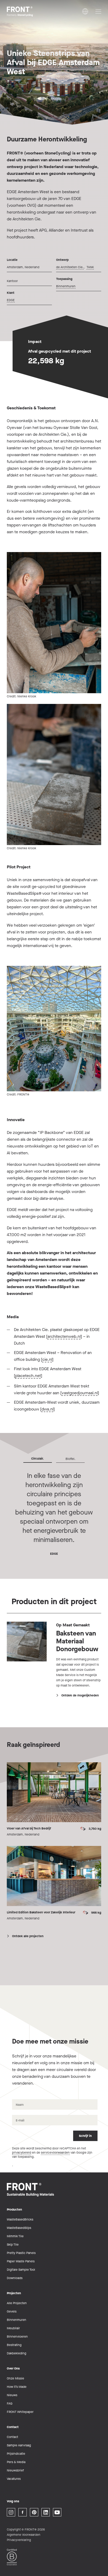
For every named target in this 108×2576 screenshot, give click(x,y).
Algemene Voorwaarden (24, 2535)
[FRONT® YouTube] (57, 2512)
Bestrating (14, 2345)
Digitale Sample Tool (21, 2270)
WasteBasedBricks (20, 2219)
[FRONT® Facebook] (23, 2512)
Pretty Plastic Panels (21, 2253)
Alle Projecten (17, 2303)
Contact (12, 2437)
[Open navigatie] (98, 12)
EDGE (11, 300)
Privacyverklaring (19, 2540)
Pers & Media (16, 2462)
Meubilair (13, 2328)
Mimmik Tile (15, 2236)
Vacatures (14, 2479)
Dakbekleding (17, 2353)
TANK (90, 267)
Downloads (15, 2278)
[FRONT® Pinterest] (34, 2512)
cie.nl (47, 1359)
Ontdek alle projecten (28, 1936)
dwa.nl (47, 1409)
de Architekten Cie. (70, 267)
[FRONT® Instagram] (11, 2512)
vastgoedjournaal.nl (80, 1393)
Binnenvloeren (17, 2337)
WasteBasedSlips (19, 2228)
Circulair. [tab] (37, 1459)
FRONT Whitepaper (20, 2412)
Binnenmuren (66, 286)
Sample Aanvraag (19, 2445)
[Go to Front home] (33, 12)
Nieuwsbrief (15, 2470)
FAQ (10, 2403)
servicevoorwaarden (55, 2153)
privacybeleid (22, 2153)
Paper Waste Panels (21, 2261)
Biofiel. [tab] (71, 1459)
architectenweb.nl (64, 1336)
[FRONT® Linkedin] (46, 2512)
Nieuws (12, 2395)
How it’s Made (17, 2387)
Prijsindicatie (16, 2454)
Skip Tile (13, 2245)
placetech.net (28, 1376)
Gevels (12, 2311)
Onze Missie (15, 2378)
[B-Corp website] (12, 2557)
